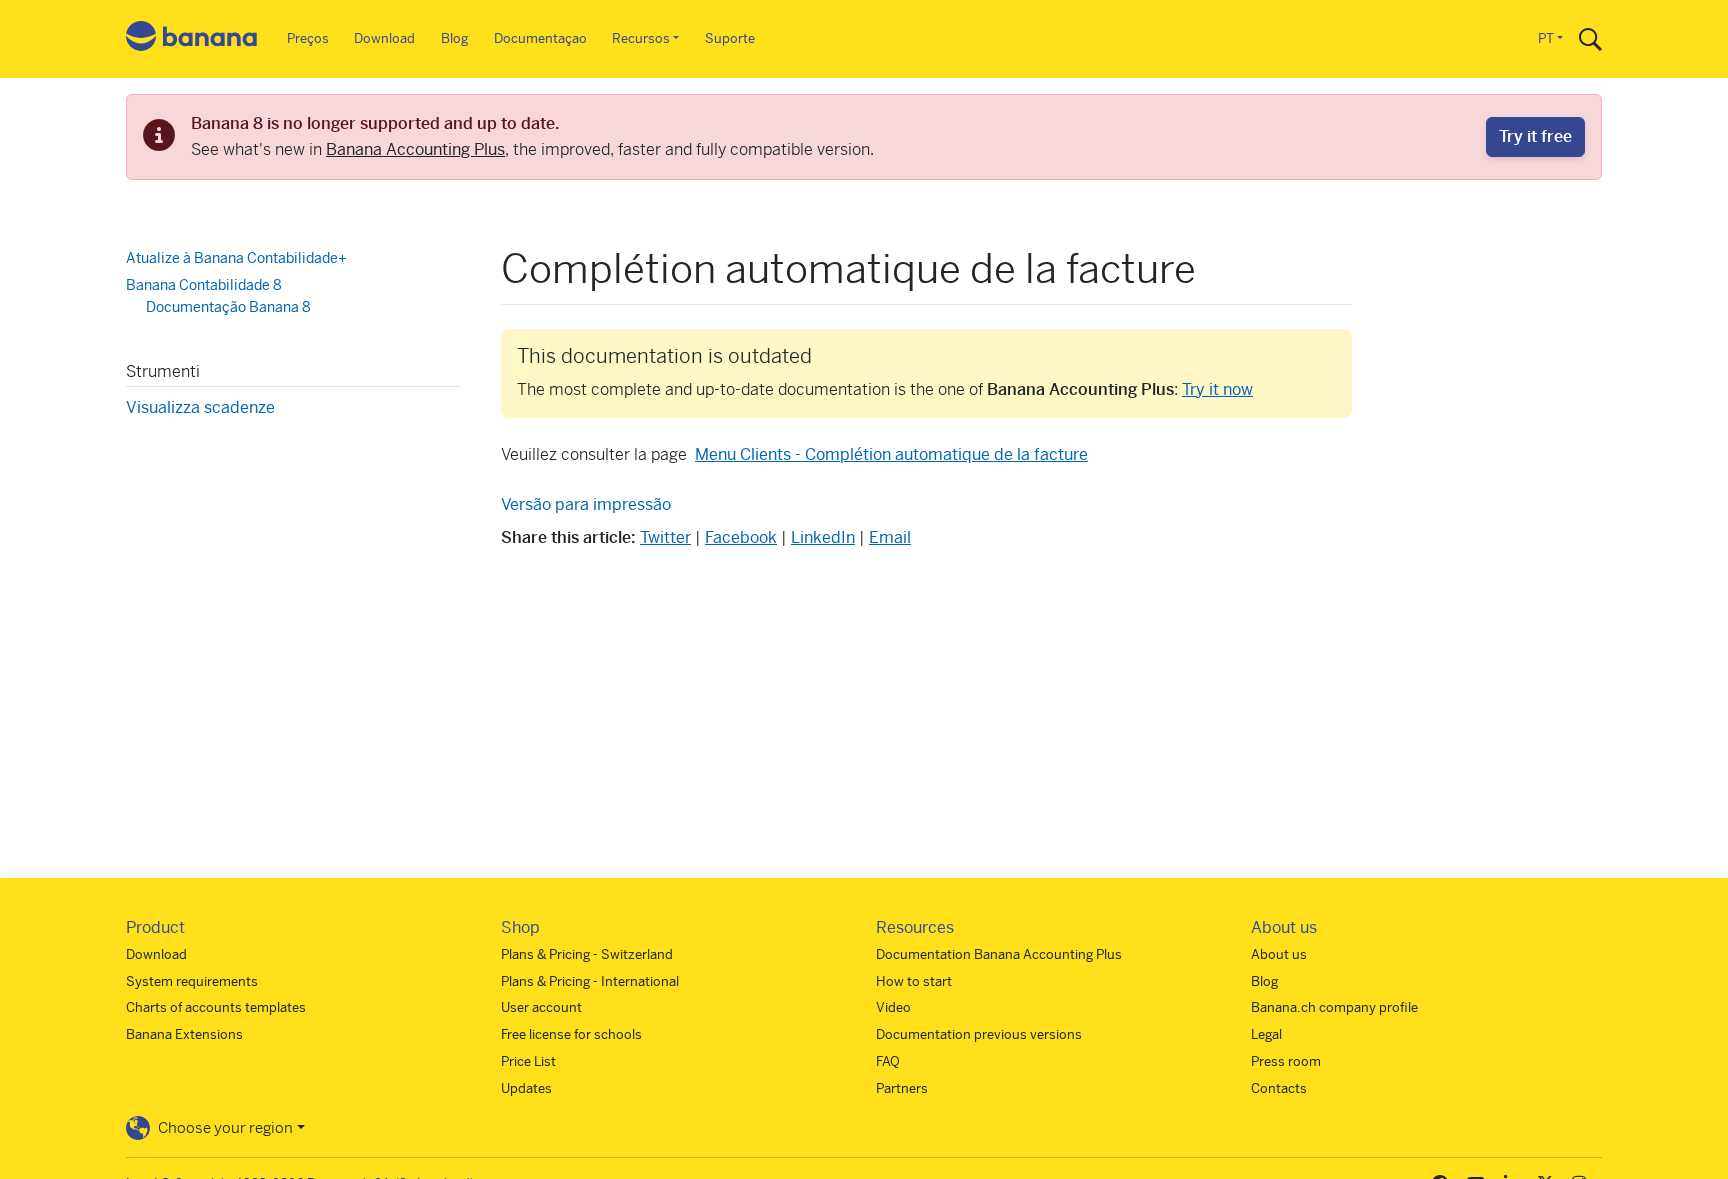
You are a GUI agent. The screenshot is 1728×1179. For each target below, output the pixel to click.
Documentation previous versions (979, 1034)
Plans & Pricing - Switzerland (587, 954)
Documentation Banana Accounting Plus (999, 954)
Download (384, 38)
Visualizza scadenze (200, 407)
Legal (1266, 1034)
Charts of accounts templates (216, 1007)
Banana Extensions (184, 1034)
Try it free (1535, 136)
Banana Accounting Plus (415, 149)
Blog (454, 38)
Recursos (641, 38)
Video (893, 1007)
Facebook (741, 537)
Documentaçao (540, 38)
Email (890, 537)
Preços (308, 38)
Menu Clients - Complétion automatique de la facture (891, 454)
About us (1279, 954)
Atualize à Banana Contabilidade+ (236, 258)
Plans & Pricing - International (590, 981)
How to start (914, 981)
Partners (902, 1088)
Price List (528, 1061)
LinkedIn (823, 537)
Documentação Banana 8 (228, 307)
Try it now (1217, 389)
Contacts (1279, 1088)
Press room (1286, 1061)
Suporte (730, 38)
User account (541, 1007)
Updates (526, 1088)
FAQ (888, 1061)
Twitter (665, 537)
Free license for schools (571, 1034)
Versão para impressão (586, 504)
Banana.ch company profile (1334, 1007)
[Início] (192, 39)
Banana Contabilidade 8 (204, 285)
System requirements (192, 981)
